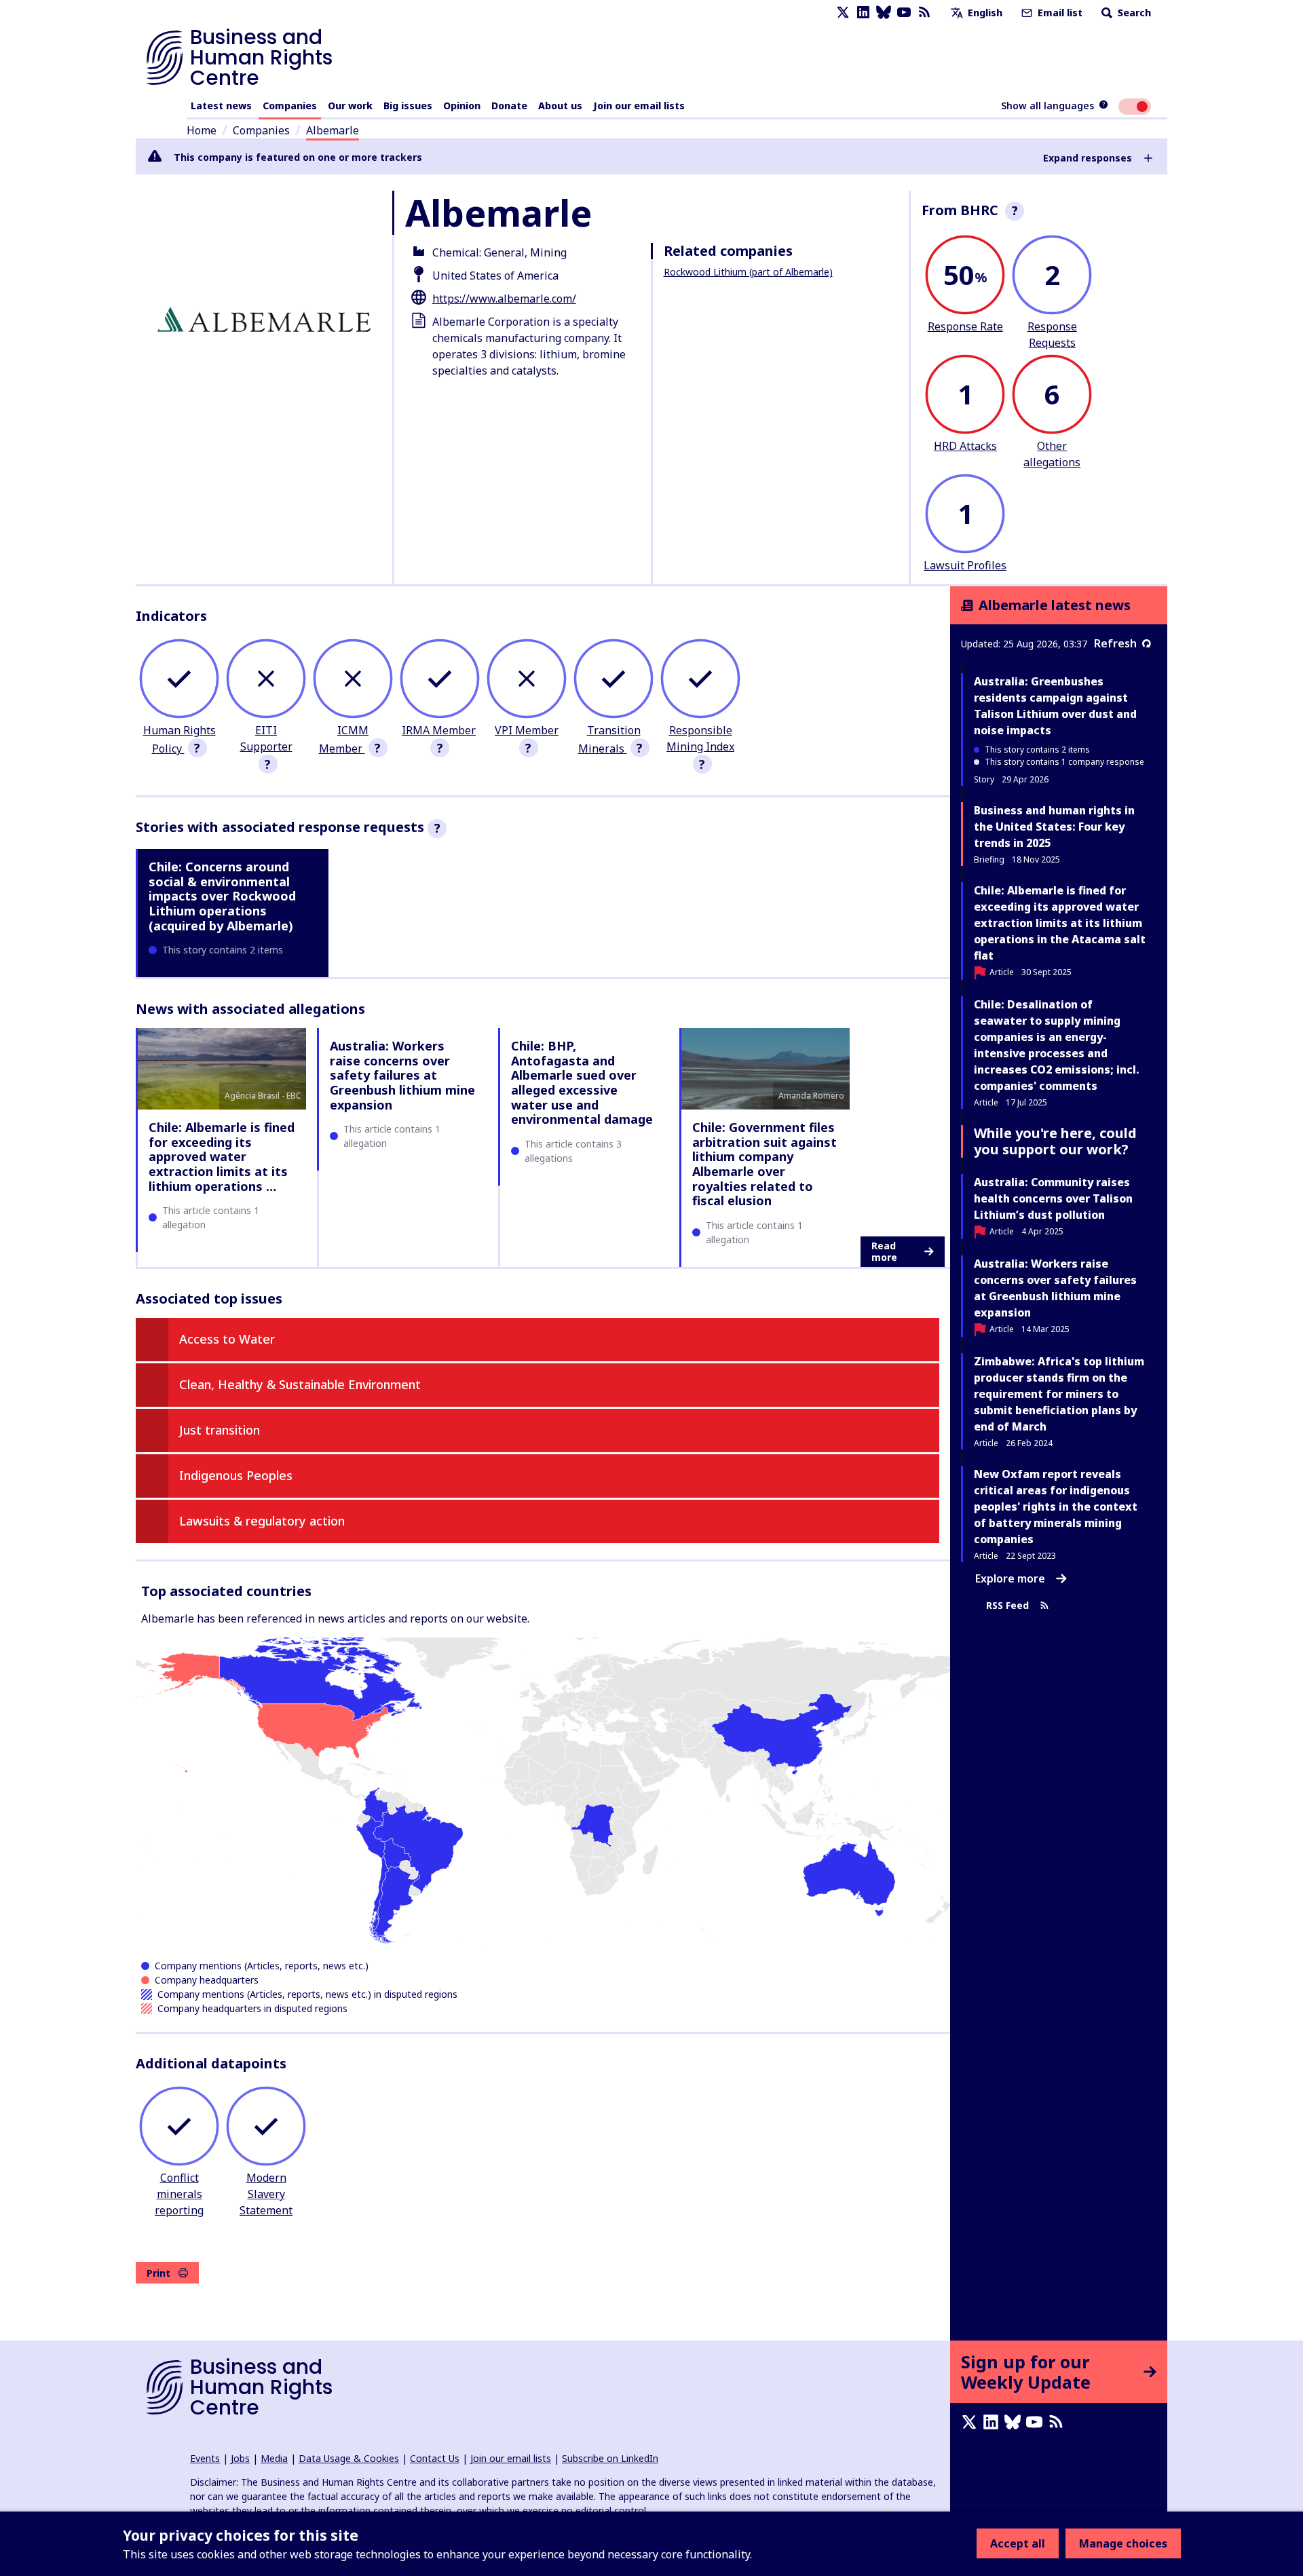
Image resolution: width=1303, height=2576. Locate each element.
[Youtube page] (904, 13)
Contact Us (435, 2458)
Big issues (408, 106)
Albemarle (333, 130)
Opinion (462, 106)
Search (1133, 13)
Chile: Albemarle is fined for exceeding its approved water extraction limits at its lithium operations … (222, 1156)
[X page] (843, 13)
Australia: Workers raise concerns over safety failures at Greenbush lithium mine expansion (402, 1075)
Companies (290, 106)
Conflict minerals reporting (179, 2194)
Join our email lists (639, 106)
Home (202, 130)
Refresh (1115, 643)
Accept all (1018, 2543)
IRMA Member (439, 730)
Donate (509, 106)
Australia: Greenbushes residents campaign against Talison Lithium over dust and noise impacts (1055, 706)
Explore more (1010, 1578)
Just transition (220, 1430)
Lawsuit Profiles (965, 565)
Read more (884, 1252)
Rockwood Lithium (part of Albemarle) (748, 272)
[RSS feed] (924, 13)
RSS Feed (1007, 1605)
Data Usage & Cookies (349, 2458)
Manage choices (1123, 2543)
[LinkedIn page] (863, 13)
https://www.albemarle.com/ (504, 299)
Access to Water (227, 1339)
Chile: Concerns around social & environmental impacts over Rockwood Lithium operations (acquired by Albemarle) (222, 896)
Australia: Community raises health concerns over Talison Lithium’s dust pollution (1053, 1198)
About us (560, 106)
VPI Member (527, 730)
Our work (350, 106)
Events (205, 2458)
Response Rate (965, 326)
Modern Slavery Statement (266, 2194)
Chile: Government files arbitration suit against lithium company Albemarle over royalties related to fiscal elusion (764, 1164)
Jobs (240, 2458)
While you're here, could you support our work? (1055, 1141)
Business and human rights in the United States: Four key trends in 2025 (1054, 827)
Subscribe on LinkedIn (610, 2458)
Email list (1059, 13)
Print (158, 2273)
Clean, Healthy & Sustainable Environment (300, 1384)
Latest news (221, 106)
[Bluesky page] (884, 13)
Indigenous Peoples (236, 1475)
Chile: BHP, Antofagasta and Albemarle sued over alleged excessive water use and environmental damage (582, 1082)
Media (274, 2458)
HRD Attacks (965, 446)
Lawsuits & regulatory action (262, 1521)
